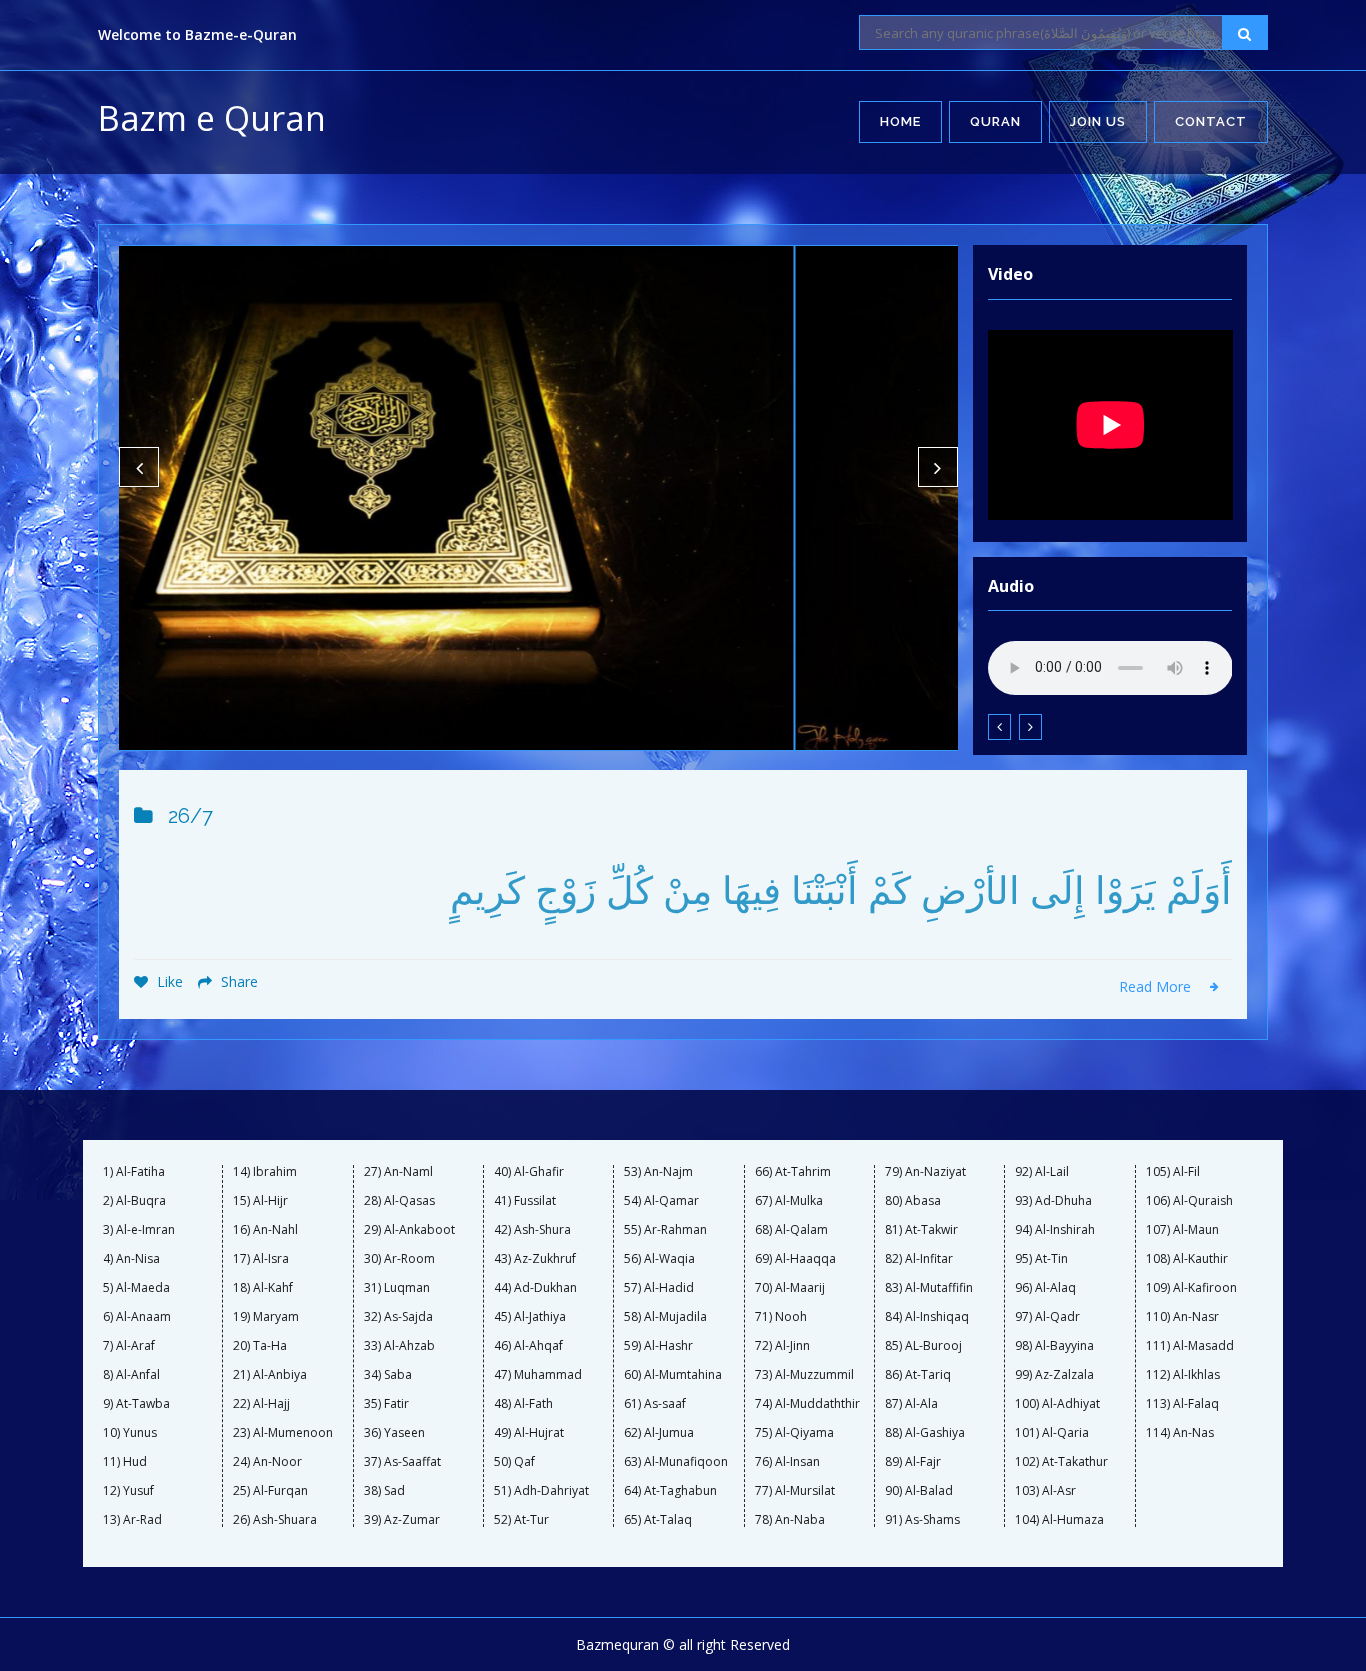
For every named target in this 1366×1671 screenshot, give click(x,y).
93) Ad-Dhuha (1053, 1201)
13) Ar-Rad (132, 1520)
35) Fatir (386, 1404)
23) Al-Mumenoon (283, 1433)
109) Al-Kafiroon (1191, 1288)
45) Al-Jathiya (530, 1317)
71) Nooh (781, 1317)
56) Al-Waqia (659, 1259)
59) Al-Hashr (658, 1346)
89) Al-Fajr (913, 1462)
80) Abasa (913, 1201)
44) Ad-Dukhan (535, 1288)
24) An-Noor (267, 1462)
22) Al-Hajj (261, 1404)
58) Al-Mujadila (665, 1317)
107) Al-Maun (1182, 1230)
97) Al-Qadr (1047, 1317)
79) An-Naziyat (925, 1172)
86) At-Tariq (918, 1375)
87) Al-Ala (911, 1404)
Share (237, 981)
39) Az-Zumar (402, 1520)
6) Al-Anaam (137, 1317)
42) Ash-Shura (532, 1230)
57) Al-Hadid (659, 1288)
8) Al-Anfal (131, 1375)
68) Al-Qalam (791, 1230)
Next (938, 467)
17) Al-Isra (261, 1259)
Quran (995, 121)
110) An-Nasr (1182, 1317)
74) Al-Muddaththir (807, 1404)
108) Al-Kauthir (1187, 1259)
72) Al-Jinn (782, 1346)
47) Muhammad (538, 1375)
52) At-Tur (521, 1520)
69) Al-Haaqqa (795, 1259)
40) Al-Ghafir (529, 1172)
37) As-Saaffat (402, 1462)
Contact (1211, 121)
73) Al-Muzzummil (804, 1375)
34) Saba (388, 1375)
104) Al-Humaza (1059, 1520)
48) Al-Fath (523, 1404)
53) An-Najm (658, 1172)
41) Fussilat (525, 1201)
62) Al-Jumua (659, 1433)
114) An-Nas (1180, 1433)
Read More (1157, 986)
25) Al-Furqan (270, 1491)
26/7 (190, 816)
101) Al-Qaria (1052, 1433)
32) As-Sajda (398, 1317)
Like (168, 981)
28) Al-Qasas (399, 1201)
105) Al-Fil (1173, 1172)
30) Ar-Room (399, 1259)
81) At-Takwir (921, 1230)
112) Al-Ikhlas (1183, 1375)
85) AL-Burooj (923, 1346)
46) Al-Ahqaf (528, 1346)
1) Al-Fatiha (134, 1172)
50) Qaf (514, 1462)
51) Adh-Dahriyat (541, 1491)
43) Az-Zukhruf (535, 1259)
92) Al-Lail (1042, 1172)
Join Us (1098, 121)
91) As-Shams (922, 1520)
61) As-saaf (655, 1404)
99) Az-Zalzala (1054, 1375)
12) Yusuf (128, 1491)
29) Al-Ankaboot (409, 1230)
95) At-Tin (1041, 1259)
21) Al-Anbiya (270, 1375)
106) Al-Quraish (1189, 1201)
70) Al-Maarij (790, 1288)
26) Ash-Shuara (275, 1520)
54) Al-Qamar (661, 1201)
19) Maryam (266, 1317)
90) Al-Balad (919, 1491)
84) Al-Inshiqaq (927, 1317)
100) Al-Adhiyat (1057, 1404)
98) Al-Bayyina (1054, 1346)
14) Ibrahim (265, 1172)
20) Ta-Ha (260, 1346)
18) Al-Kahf (263, 1288)
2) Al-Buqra (134, 1201)
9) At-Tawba (136, 1404)
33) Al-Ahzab (399, 1346)
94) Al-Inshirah (1055, 1230)
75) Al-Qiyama (794, 1433)
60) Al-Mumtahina (673, 1375)
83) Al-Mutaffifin (929, 1288)
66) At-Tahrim (793, 1172)
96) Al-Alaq (1045, 1288)
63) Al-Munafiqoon (676, 1462)
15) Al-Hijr (260, 1201)
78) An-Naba (790, 1520)
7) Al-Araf (129, 1346)
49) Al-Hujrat (529, 1433)
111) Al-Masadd (1190, 1346)
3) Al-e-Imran (139, 1230)
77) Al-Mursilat (795, 1491)
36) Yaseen (394, 1433)
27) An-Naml (398, 1172)
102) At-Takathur (1061, 1462)
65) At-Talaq (658, 1520)
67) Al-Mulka (789, 1201)
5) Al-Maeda (136, 1288)
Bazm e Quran (212, 118)
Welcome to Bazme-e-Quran (197, 34)
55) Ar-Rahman (665, 1230)
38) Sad (384, 1491)
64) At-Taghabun (670, 1491)
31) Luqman (397, 1288)
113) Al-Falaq (1182, 1404)
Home (900, 121)
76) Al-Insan (787, 1462)
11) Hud (125, 1462)
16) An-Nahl (265, 1230)
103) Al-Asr (1045, 1491)
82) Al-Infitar (919, 1259)
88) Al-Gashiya (925, 1433)
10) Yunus (130, 1433)
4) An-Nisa (131, 1259)
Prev (139, 467)
